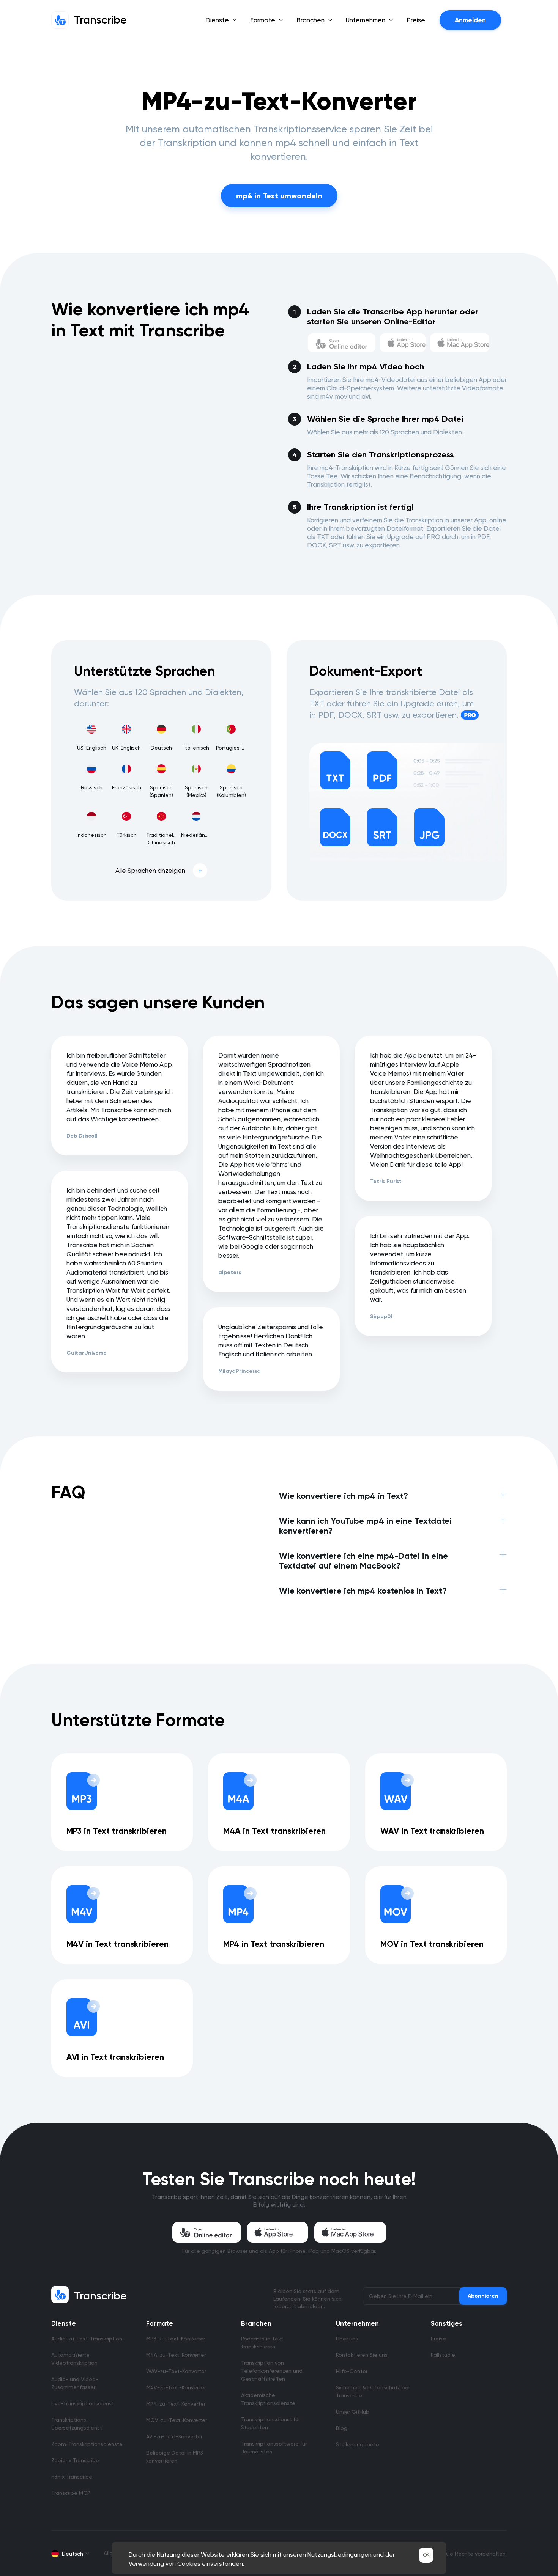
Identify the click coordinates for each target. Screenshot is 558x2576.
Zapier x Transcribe (75, 2460)
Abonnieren (483, 2296)
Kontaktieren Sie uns (362, 2355)
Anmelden (470, 20)
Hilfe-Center (352, 2371)
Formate (160, 2323)
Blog (342, 2428)
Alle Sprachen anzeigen (150, 871)
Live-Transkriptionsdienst (83, 2403)
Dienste (64, 2323)
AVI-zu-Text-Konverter (174, 2436)
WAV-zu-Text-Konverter (176, 2371)
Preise (416, 20)
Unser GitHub (353, 2412)
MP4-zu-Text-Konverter (176, 2404)
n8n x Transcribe (72, 2477)
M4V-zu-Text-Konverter (176, 2387)
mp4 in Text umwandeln (279, 196)
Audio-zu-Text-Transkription (87, 2339)
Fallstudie (443, 2355)
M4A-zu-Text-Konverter (176, 2355)
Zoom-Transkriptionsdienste (87, 2444)
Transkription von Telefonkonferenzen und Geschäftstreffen (272, 2371)
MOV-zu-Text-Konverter (177, 2420)
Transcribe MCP (71, 2493)
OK (426, 2555)
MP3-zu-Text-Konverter (176, 2339)
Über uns (347, 2339)
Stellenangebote (358, 2444)
